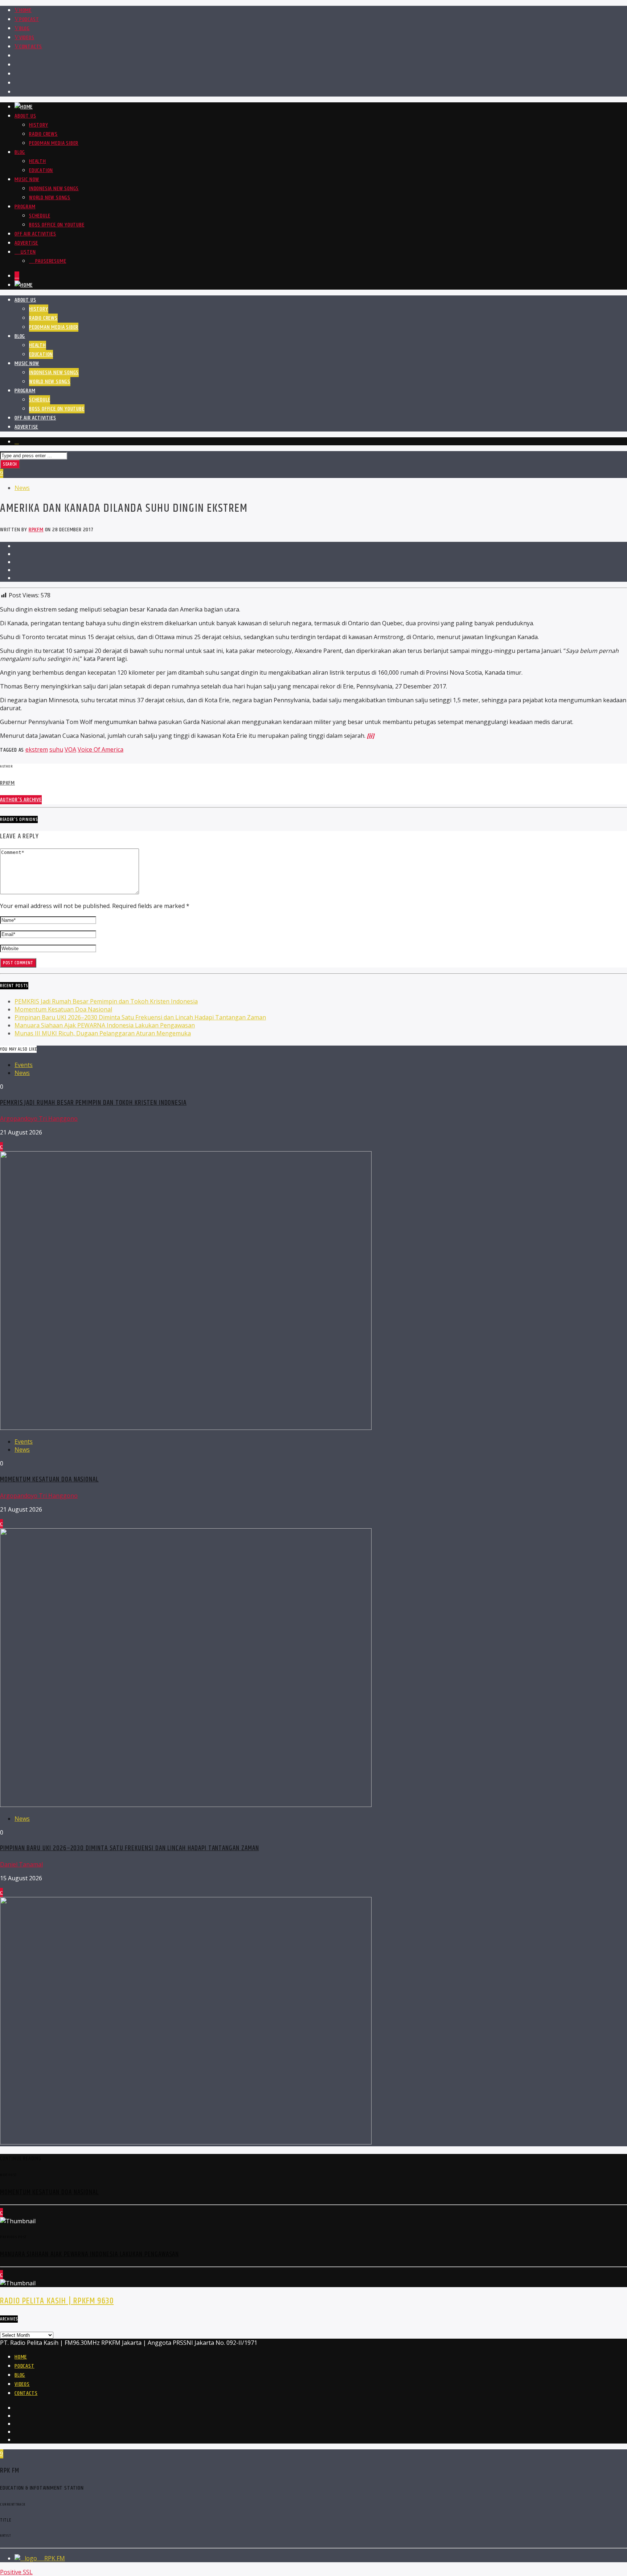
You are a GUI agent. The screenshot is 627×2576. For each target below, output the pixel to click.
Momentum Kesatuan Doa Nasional (63, 1009)
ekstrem (37, 749)
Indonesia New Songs (54, 189)
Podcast (29, 19)
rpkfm (36, 530)
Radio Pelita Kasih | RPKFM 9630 (57, 2301)
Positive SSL (16, 2572)
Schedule (40, 216)
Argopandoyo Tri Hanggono (39, 1119)
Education (41, 170)
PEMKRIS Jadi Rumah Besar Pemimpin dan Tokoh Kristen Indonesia (106, 1001)
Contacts (31, 47)
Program (25, 207)
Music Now (27, 179)
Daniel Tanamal (21, 1864)
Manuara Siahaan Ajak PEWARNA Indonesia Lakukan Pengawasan (105, 1025)
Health (38, 161)
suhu (56, 749)
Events (24, 1065)
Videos (27, 38)
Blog (24, 28)
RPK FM (54, 2558)
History (39, 125)
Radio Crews (43, 134)
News (22, 488)
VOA (70, 749)
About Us (25, 116)
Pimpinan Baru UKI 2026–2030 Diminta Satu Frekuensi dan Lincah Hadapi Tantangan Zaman (140, 1017)
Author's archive (21, 800)
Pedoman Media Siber (54, 143)
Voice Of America (101, 749)
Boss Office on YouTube (57, 225)
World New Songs (50, 198)
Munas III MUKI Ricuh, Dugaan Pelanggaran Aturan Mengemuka (103, 1033)
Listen (27, 252)
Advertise (26, 243)
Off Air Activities (35, 234)
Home (25, 10)
